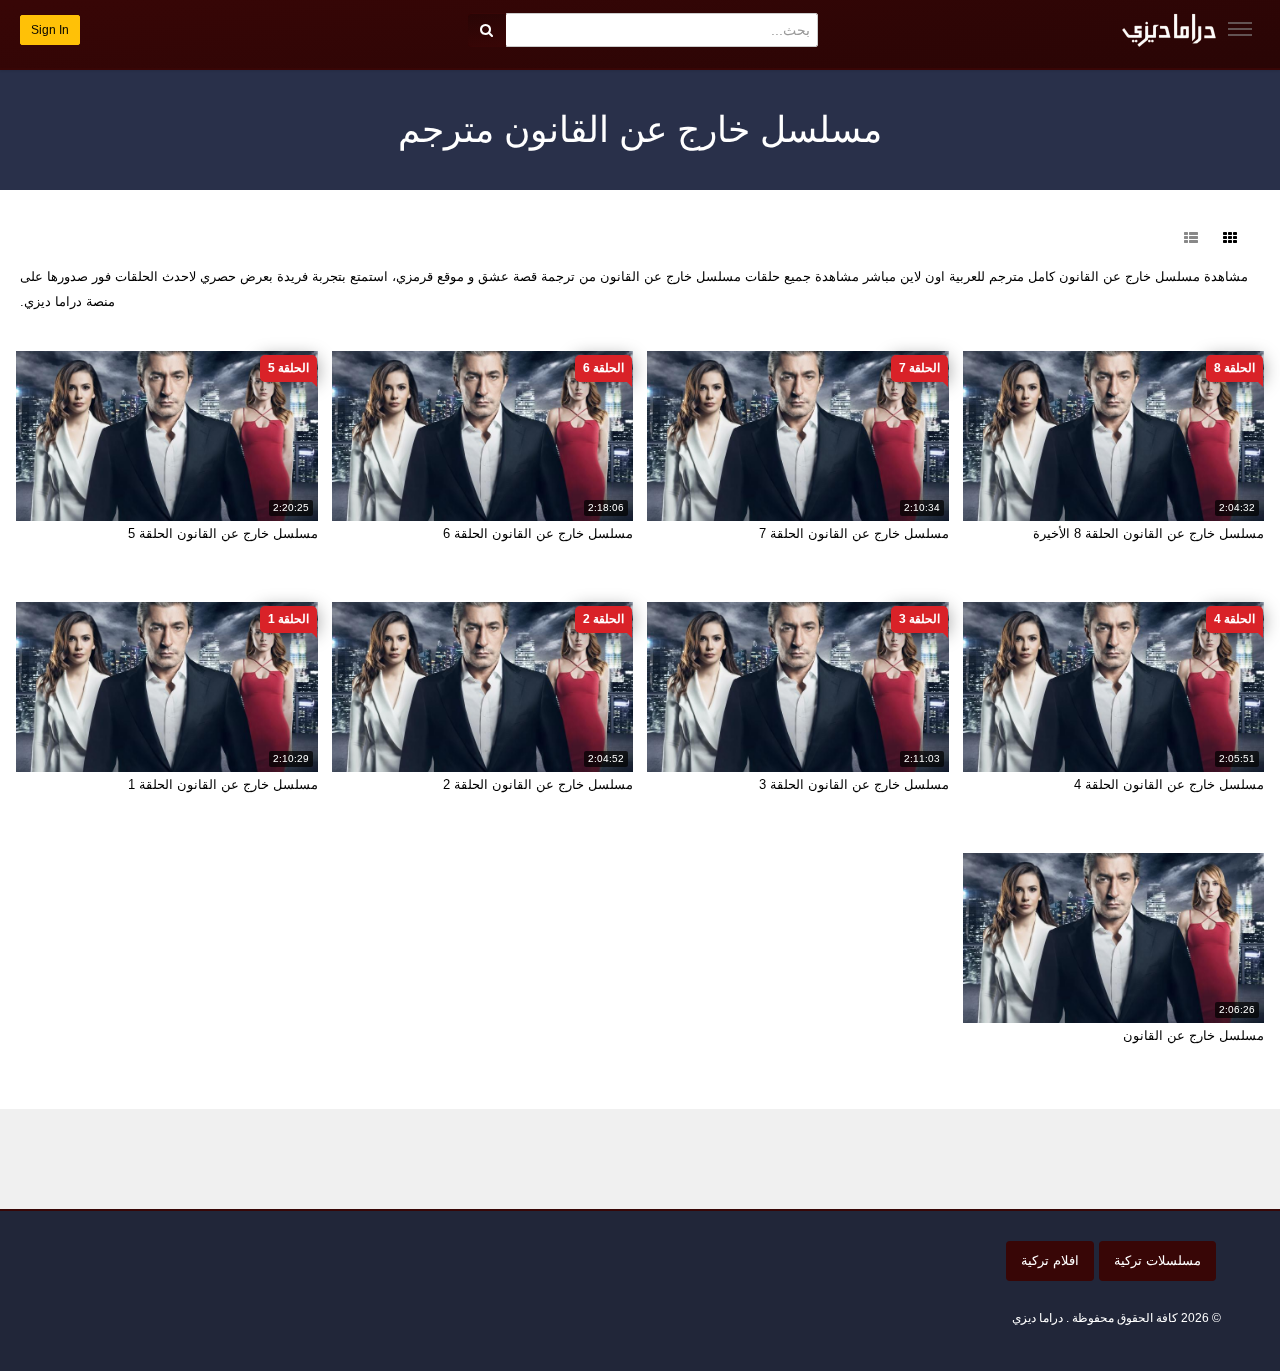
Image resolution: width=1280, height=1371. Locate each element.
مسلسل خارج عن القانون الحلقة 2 (538, 784)
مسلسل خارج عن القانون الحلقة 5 (223, 533)
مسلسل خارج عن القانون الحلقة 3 (854, 784)
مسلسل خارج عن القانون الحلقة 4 (1169, 784)
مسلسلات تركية (1157, 1260)
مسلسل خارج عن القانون (1193, 1035)
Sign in (50, 30)
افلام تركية (1050, 1260)
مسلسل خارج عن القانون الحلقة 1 (223, 784)
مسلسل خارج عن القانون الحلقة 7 (854, 533)
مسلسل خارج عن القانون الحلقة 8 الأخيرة (1148, 533)
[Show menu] (1240, 29)
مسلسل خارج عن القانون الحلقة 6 (538, 533)
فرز (1150, 238)
